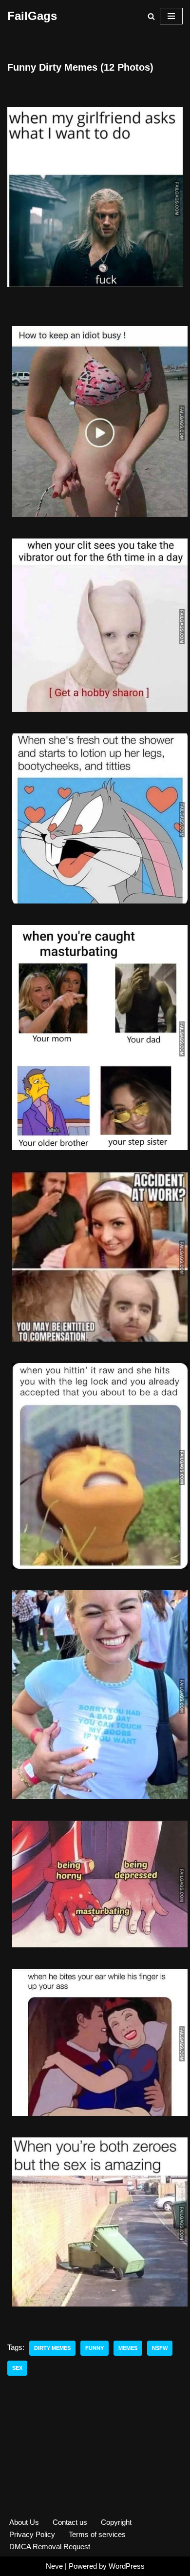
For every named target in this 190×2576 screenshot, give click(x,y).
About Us (24, 2522)
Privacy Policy (32, 2534)
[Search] (151, 16)
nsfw (160, 2348)
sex (17, 2368)
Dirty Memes (52, 2348)
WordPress (127, 2566)
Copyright (116, 2522)
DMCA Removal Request (50, 2547)
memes (128, 2348)
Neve (54, 2566)
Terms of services (97, 2534)
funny (95, 2348)
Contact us (70, 2522)
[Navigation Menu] (171, 16)
